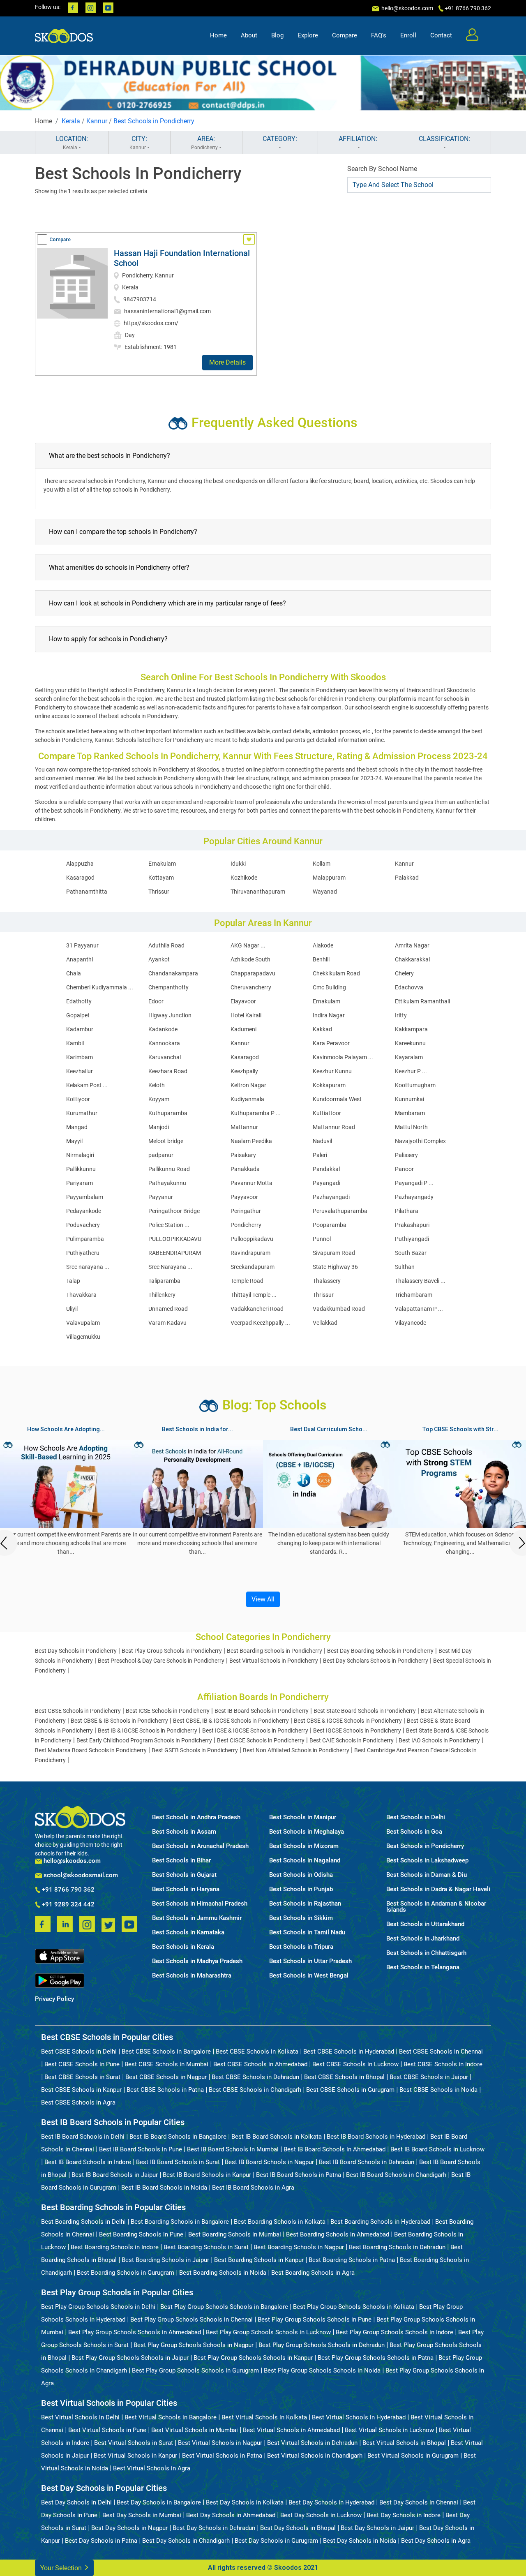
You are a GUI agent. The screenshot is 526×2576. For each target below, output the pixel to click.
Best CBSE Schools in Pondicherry (78, 1711)
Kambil (75, 1043)
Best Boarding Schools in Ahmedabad (338, 2234)
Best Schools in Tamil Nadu (307, 1933)
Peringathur (246, 1211)
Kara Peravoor (331, 1043)
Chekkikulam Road (336, 973)
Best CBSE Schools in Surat (82, 2077)
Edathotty (79, 1001)
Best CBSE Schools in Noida (438, 2090)
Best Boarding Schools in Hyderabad (380, 2222)
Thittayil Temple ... (254, 1295)
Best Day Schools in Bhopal (298, 2528)
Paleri (320, 1155)
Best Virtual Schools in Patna (222, 2456)
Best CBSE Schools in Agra (78, 2102)
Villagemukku (83, 1337)
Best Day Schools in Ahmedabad (231, 2515)
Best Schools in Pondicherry (154, 121)
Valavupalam (83, 1323)
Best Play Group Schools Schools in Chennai (191, 2320)
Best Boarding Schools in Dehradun (397, 2247)
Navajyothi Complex (420, 1141)
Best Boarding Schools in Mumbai (235, 2234)
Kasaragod (80, 878)
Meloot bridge (166, 1141)
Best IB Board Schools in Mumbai (233, 2149)
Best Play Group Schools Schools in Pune (315, 2320)
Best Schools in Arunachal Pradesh (200, 1846)
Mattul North (411, 1127)
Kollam (322, 864)
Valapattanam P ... (419, 1309)
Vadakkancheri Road (257, 1309)
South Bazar (411, 1253)
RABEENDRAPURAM (175, 1253)
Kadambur (80, 1029)
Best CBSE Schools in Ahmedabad (260, 2064)
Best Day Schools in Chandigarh (186, 2541)
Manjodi (159, 1127)
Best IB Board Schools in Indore (88, 2162)
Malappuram (329, 878)
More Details (227, 362)
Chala (74, 973)
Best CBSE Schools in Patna (165, 2090)
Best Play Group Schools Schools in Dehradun (322, 2345)
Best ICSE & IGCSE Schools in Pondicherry (255, 1730)
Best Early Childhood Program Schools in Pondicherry (144, 1740)
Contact (441, 35)
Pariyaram (80, 1183)
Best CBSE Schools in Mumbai (166, 2064)
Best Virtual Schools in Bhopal (404, 2443)
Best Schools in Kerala (183, 1947)
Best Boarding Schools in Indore (115, 2247)
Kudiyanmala (247, 1099)
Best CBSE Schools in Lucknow (355, 2064)
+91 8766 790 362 (67, 1890)
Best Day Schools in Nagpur (129, 2528)
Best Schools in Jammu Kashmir (197, 1918)
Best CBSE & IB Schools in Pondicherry (119, 1721)
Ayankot (159, 959)
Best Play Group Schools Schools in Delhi (98, 2307)
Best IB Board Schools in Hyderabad (376, 2137)
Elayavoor (243, 1001)
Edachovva (409, 987)
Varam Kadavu (167, 1323)
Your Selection (62, 2568)
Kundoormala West (337, 1099)
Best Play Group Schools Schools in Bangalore (224, 2307)
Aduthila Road (166, 945)
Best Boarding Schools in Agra (313, 2273)
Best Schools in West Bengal (309, 1976)
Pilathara (407, 1211)
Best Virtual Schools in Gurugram (413, 2456)
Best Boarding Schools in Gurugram (126, 2273)
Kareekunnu (410, 1043)
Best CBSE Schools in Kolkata (257, 2052)
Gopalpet (78, 1015)
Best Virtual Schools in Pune (107, 2430)
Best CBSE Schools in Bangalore (166, 2052)
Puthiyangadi (412, 1239)
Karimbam (80, 1057)
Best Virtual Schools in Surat (134, 2443)
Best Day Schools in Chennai (419, 2502)
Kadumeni (243, 1029)
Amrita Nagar (412, 945)
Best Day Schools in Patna (101, 2541)
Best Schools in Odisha (301, 1875)
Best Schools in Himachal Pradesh (200, 1904)
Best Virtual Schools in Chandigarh (315, 2456)
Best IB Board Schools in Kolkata (277, 2137)
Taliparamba (164, 1281)
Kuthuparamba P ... (256, 1113)
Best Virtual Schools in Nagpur (220, 2443)
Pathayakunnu (167, 1183)
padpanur (161, 1155)
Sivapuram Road (334, 1253)
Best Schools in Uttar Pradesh (310, 1961)
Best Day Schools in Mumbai (142, 2515)
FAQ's (379, 35)
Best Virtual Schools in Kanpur (135, 2456)
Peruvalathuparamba (340, 1211)
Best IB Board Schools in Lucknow (437, 2149)
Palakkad (407, 878)
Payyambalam (85, 1197)
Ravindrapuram (250, 1253)
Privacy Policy (54, 1999)
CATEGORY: (280, 139)
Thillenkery (162, 1295)
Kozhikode (244, 878)
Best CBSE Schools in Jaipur (429, 2077)
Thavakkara (81, 1295)
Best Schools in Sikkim (301, 1918)
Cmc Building (329, 987)
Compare (345, 35)
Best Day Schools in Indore (404, 2515)
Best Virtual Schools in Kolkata (264, 2417)
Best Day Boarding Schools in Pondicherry (380, 1651)
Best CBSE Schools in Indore (443, 2064)
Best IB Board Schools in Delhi (83, 2137)
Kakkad (322, 1029)
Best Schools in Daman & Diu (427, 1875)
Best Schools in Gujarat (184, 1875)
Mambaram (410, 1113)
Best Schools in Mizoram (304, 1846)
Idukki (238, 864)
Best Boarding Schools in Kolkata (280, 2222)
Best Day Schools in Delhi (76, 2502)
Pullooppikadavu (252, 1239)
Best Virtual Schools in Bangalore (171, 2417)
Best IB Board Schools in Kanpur (207, 2175)
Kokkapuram (329, 1085)
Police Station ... (169, 1225)
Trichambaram (414, 1295)
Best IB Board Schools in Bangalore (178, 2137)
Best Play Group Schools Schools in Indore (394, 2332)
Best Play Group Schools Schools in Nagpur (194, 2345)
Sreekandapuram (253, 1267)
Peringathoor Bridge (174, 1211)
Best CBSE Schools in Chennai (441, 2052)
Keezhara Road (168, 1071)
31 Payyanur (82, 945)
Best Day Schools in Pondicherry (76, 1651)
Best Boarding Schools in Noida (223, 2273)
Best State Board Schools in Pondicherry (365, 1711)
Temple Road (247, 1281)
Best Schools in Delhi (416, 1817)
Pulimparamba (85, 1239)
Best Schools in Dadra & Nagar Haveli (438, 1889)
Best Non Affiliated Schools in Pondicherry (296, 1750)
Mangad (77, 1127)
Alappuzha (80, 864)
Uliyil (72, 1309)
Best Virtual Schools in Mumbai (195, 2430)
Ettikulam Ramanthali (422, 1001)
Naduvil (322, 1141)
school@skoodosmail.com (80, 1875)
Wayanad (325, 892)
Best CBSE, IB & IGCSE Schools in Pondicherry (231, 1721)
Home (218, 35)
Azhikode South (250, 959)
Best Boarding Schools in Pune (141, 2234)
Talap (73, 1281)
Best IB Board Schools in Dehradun (367, 2162)
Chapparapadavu (253, 973)
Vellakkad (325, 1323)
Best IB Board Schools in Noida (164, 2188)
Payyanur (161, 1197)
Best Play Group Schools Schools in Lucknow (268, 2332)
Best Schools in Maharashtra (192, 1976)
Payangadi (326, 1183)
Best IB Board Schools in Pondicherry (262, 1711)
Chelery (404, 973)
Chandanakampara (173, 973)
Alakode (323, 945)
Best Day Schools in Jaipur (377, 2528)
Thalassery (327, 1281)
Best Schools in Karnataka (188, 1933)
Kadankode (163, 1029)
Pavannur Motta (251, 1183)
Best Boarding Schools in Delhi (83, 2222)
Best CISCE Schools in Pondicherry (261, 1740)
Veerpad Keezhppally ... (260, 1323)
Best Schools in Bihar (181, 1861)
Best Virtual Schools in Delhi (80, 2417)
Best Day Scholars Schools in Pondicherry (376, 1661)
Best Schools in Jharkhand (423, 1939)
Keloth (157, 1085)
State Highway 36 (335, 1267)
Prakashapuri (412, 1225)
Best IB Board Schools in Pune (141, 2149)
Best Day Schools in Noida (360, 2541)
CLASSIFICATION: (444, 139)
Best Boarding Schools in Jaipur (165, 2260)
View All (263, 1599)
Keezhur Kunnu (332, 1071)
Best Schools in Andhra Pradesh (196, 1817)
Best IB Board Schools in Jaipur (115, 2175)
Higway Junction (170, 1015)
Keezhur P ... (411, 1071)
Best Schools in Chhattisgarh (426, 1953)
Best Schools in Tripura (301, 1947)
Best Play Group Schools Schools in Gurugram (195, 2370)
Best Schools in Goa (414, 1832)
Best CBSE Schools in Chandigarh (255, 2090)
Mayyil (74, 1141)
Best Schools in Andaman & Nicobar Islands (436, 1907)
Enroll (408, 35)
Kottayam (161, 878)
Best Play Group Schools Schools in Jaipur (130, 2358)
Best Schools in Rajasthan (305, 1904)
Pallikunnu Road (169, 1169)
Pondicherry (246, 1225)
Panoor (404, 1169)
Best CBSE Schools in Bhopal (344, 2077)
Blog (277, 35)
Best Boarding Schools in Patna (352, 2260)
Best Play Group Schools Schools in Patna (376, 2358)
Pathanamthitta (87, 892)
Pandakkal (326, 1169)
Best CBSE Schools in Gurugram (350, 2090)
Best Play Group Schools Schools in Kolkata (354, 2307)
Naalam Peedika (251, 1141)
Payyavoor (244, 1197)
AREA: (204, 143)
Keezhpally (244, 1071)
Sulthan (405, 1267)
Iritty (401, 1015)
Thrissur (159, 892)
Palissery (406, 1155)
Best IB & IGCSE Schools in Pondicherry (148, 1730)
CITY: (138, 143)
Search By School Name (382, 169)
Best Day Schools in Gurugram (276, 2541)
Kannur (97, 121)
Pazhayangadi (331, 1197)
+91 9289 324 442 (67, 1905)
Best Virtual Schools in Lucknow (389, 2430)
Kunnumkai (409, 1099)
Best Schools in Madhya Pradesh (197, 1961)
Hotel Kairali (246, 1015)
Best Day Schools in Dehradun (214, 2528)
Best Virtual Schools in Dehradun (312, 2443)
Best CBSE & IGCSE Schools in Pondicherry (348, 1721)
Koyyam (159, 1099)
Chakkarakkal (412, 959)
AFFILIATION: (358, 139)
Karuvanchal (165, 1057)
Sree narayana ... (88, 1267)
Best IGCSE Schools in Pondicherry (357, 1730)
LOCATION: (72, 143)
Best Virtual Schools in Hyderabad (359, 2417)
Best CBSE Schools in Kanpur (81, 2090)
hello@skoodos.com (407, 8)
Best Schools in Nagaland (305, 1861)
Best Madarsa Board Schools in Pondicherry (91, 1750)
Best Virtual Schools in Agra (152, 2468)
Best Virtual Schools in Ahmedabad (291, 2430)
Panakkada (245, 1169)
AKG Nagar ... (248, 945)
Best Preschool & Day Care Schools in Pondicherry (161, 1661)
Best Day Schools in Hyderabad (331, 2502)
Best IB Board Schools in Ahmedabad (335, 2149)
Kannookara (164, 1043)
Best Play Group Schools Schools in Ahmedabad (135, 2332)
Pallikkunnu (81, 1169)
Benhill (321, 959)
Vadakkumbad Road (339, 1309)
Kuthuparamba (168, 1113)
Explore (308, 35)
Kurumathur (82, 1113)
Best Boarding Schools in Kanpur (259, 2260)
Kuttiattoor (327, 1113)
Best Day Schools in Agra (436, 2541)
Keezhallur (80, 1071)
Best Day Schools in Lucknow (321, 2515)
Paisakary (243, 1155)
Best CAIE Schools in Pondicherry (352, 1740)
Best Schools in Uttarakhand (425, 1924)
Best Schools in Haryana (186, 1889)
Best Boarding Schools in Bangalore (180, 2222)
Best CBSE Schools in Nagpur (166, 2077)
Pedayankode (84, 1211)
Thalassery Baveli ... (420, 1281)
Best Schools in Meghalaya (307, 1832)
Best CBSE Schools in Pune (82, 2064)
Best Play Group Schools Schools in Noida (322, 2370)
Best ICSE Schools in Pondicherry (168, 1711)
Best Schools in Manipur (303, 1817)
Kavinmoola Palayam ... (343, 1057)
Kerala (71, 121)
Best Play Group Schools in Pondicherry (172, 1651)
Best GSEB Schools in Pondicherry (195, 1750)
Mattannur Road (334, 1127)
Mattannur (244, 1127)
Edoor (156, 1001)
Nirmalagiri (80, 1155)
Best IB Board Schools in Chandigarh (396, 2175)
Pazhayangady (414, 1197)
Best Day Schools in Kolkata (245, 2502)
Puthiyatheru (83, 1253)
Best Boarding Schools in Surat (206, 2247)
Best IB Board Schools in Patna (299, 2175)
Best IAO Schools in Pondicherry (439, 1740)
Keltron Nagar (248, 1085)
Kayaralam (409, 1057)
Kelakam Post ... (87, 1085)
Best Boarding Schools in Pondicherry (275, 1651)
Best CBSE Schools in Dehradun (255, 2077)
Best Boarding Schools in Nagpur (299, 2247)
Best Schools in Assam (184, 1832)
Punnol (322, 1239)
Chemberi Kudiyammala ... (100, 987)
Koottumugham (415, 1085)
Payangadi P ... (414, 1183)
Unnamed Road (168, 1309)
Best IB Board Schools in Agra (253, 2188)
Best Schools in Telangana (423, 1967)
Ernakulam (162, 864)
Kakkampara (411, 1029)
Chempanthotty (168, 987)
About (249, 35)
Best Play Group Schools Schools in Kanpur (253, 2358)
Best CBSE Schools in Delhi (79, 2052)
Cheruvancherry (251, 987)
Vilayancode (411, 1323)
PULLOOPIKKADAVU (175, 1239)
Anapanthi (80, 959)
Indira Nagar (329, 1015)
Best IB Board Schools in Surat (178, 2162)
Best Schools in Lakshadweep (427, 1861)
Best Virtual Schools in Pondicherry (274, 1661)
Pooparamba (330, 1225)
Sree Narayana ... (170, 1267)
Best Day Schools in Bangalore (159, 2502)
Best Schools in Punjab (301, 1889)
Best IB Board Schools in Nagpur (269, 2162)
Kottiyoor (78, 1099)
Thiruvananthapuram (258, 892)
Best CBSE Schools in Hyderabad (349, 2052)
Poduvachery (83, 1225)
